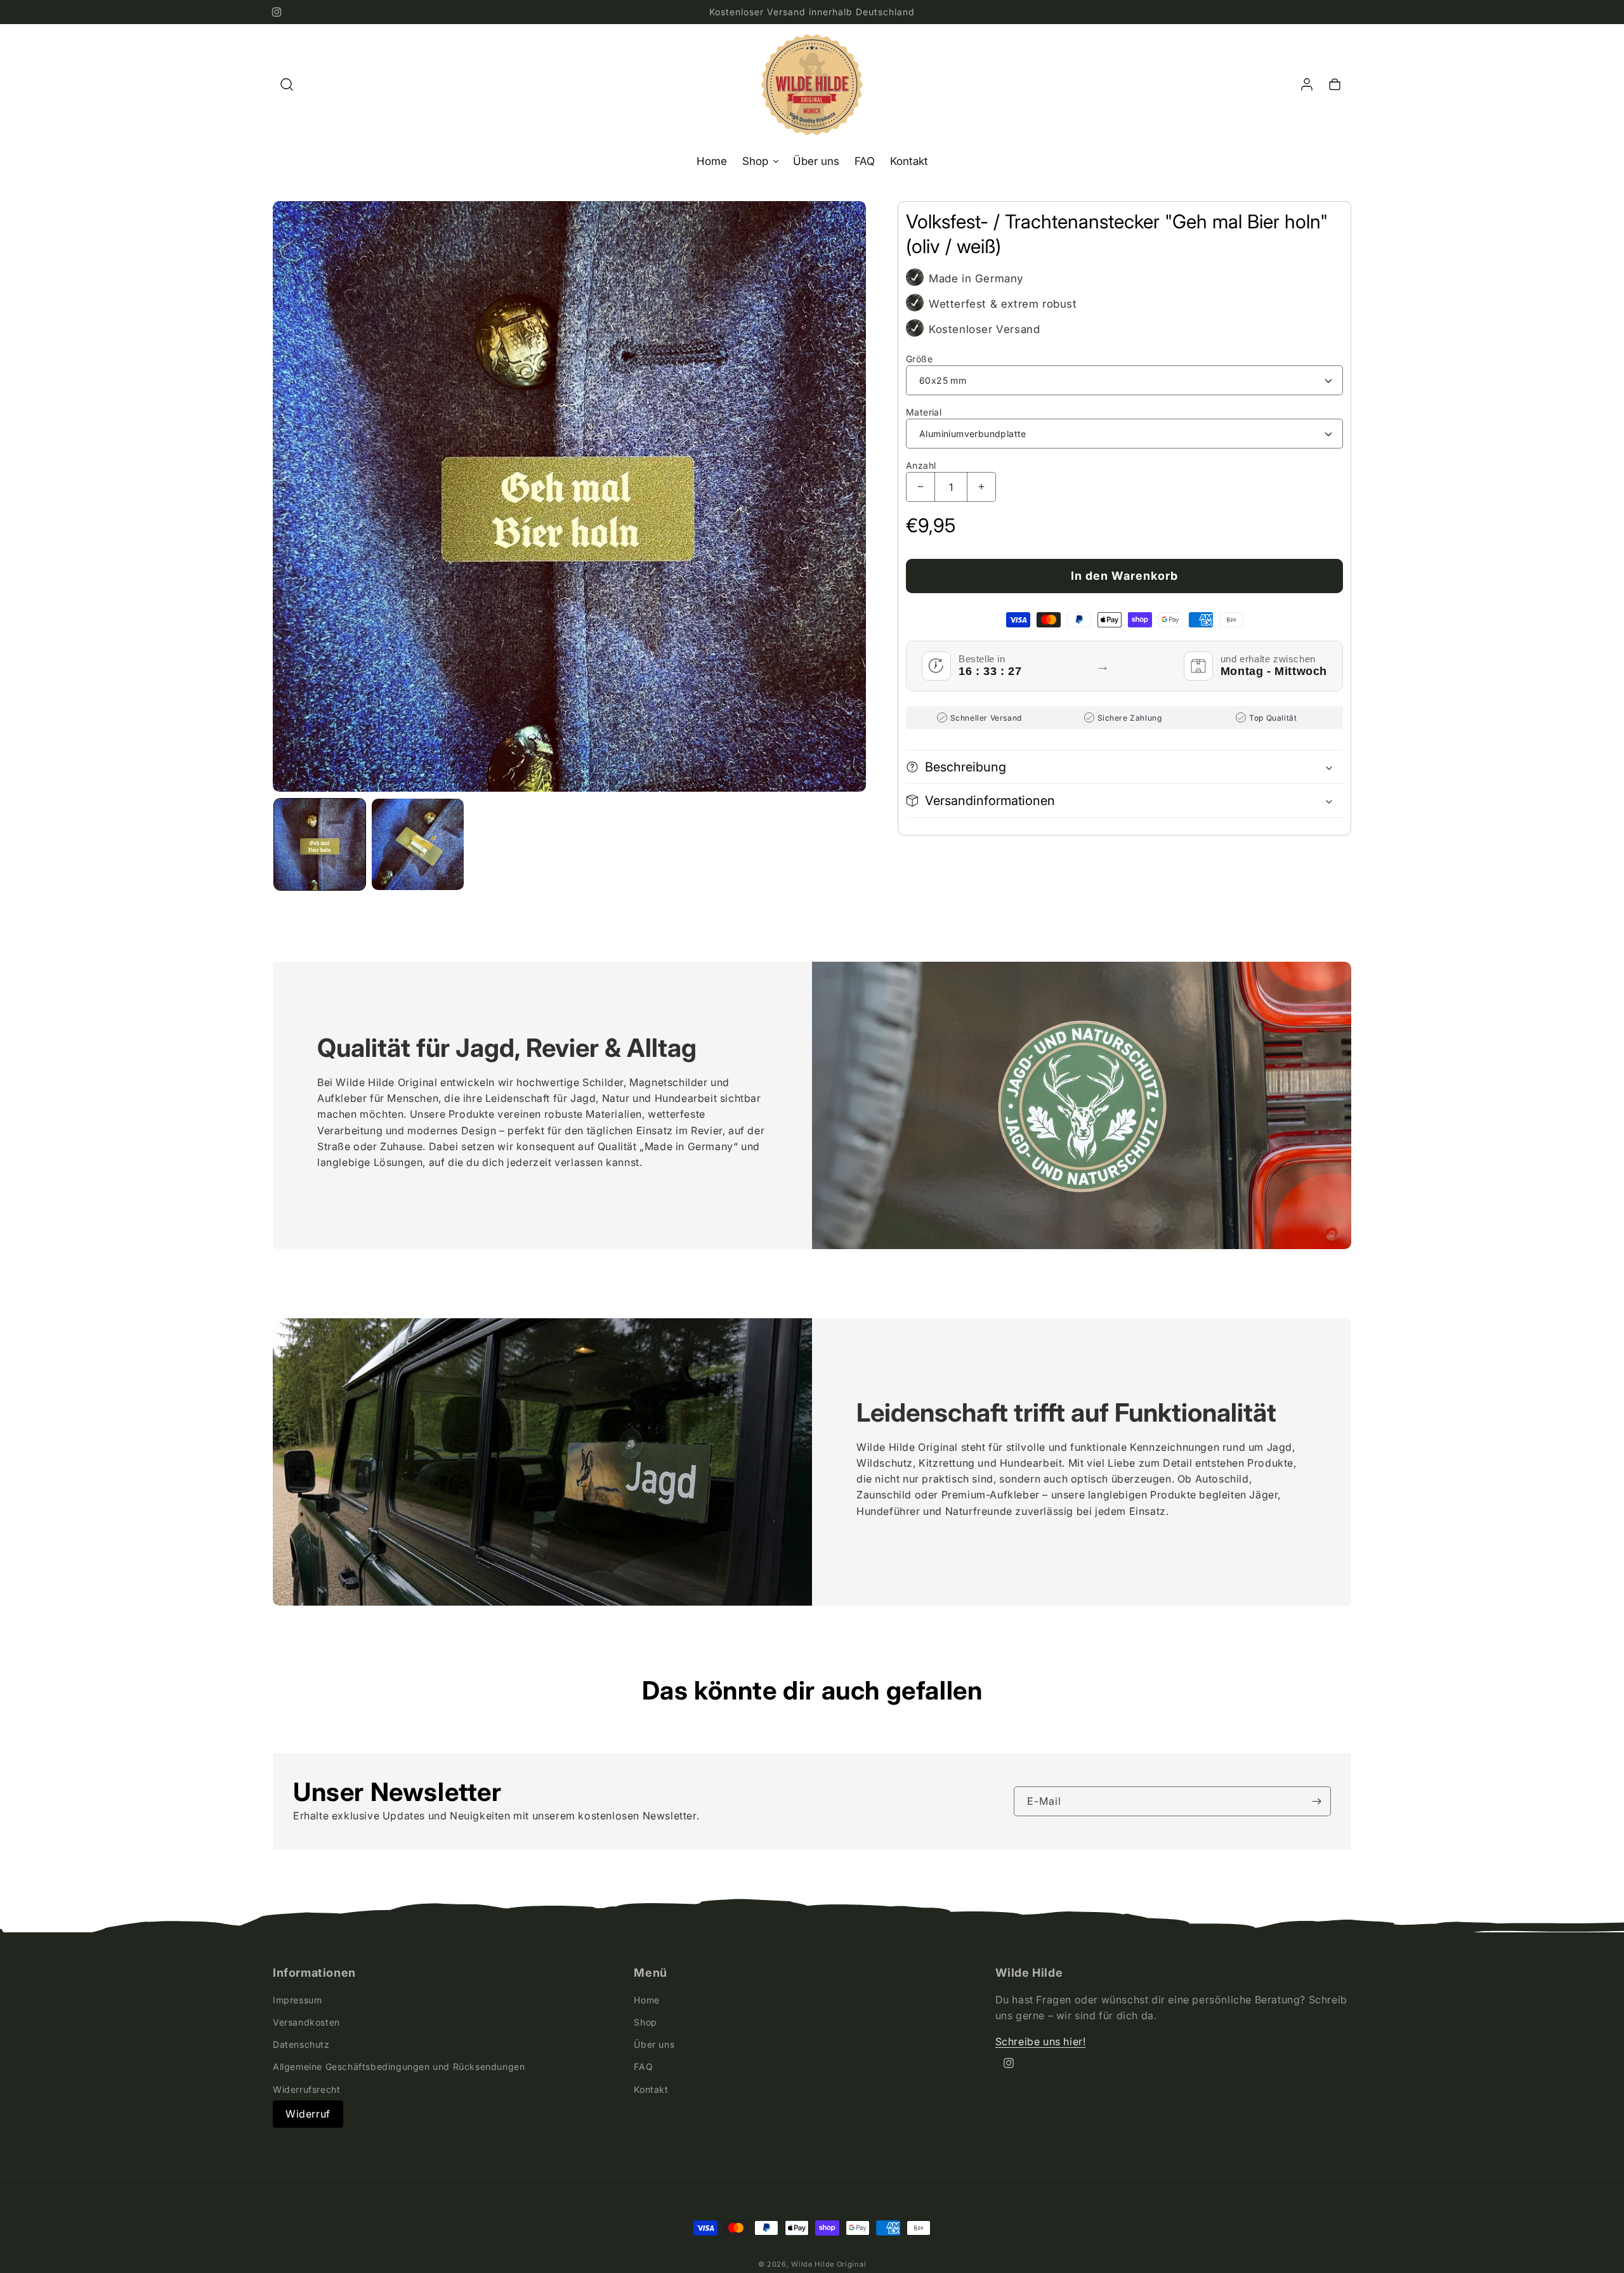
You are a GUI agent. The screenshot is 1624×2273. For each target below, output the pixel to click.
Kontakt (651, 2089)
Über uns (654, 2044)
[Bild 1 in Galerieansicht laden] (320, 844)
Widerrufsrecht (306, 2089)
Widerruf (308, 2113)
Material (924, 412)
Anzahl (921, 465)
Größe (919, 359)
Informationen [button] (314, 1973)
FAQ (643, 2067)
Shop (645, 2022)
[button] (287, 84)
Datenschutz (301, 2044)
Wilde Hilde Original (828, 2264)
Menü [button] (650, 1973)
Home (646, 1999)
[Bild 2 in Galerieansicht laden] (417, 844)
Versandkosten (306, 2022)
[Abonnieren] (1316, 1801)
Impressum (297, 1999)
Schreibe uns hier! (1041, 2041)
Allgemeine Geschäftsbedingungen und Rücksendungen (399, 2067)
